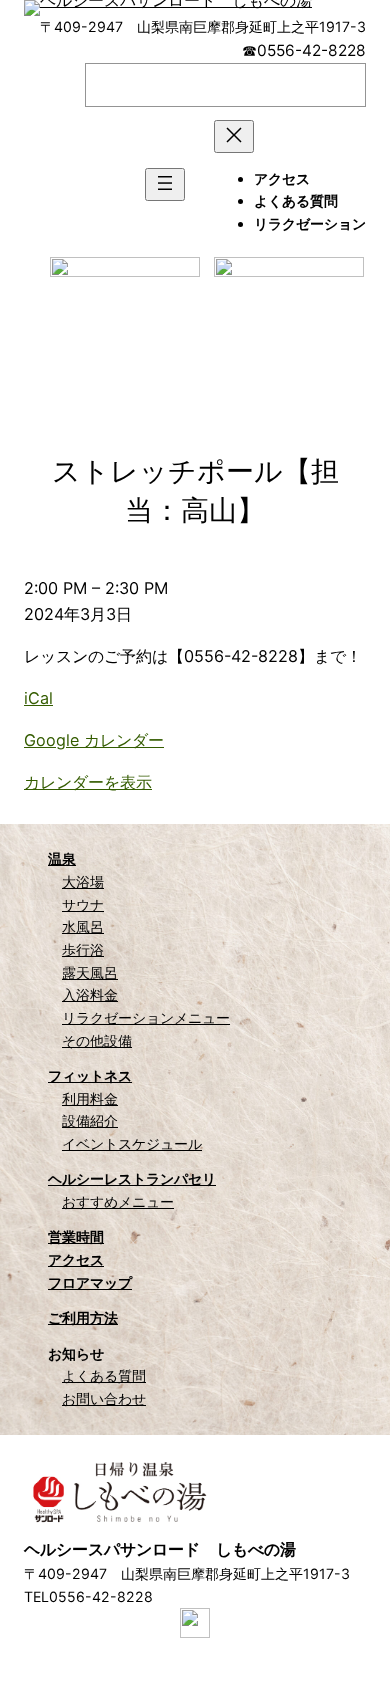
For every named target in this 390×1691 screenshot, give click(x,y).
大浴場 (83, 881)
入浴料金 (90, 994)
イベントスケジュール (132, 1143)
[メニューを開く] (165, 184)
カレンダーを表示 (88, 782)
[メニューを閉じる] (234, 136)
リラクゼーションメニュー (146, 1017)
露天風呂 (90, 972)
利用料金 (90, 1098)
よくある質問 (104, 1375)
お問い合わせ (104, 1398)
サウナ (83, 904)
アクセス (76, 1259)
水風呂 (83, 926)
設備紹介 (90, 1120)
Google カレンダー (94, 740)
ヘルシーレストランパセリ (132, 1178)
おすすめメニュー (118, 1201)
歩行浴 (83, 949)
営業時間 (76, 1236)
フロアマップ (90, 1282)
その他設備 (97, 1040)
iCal (38, 698)
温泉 (62, 858)
